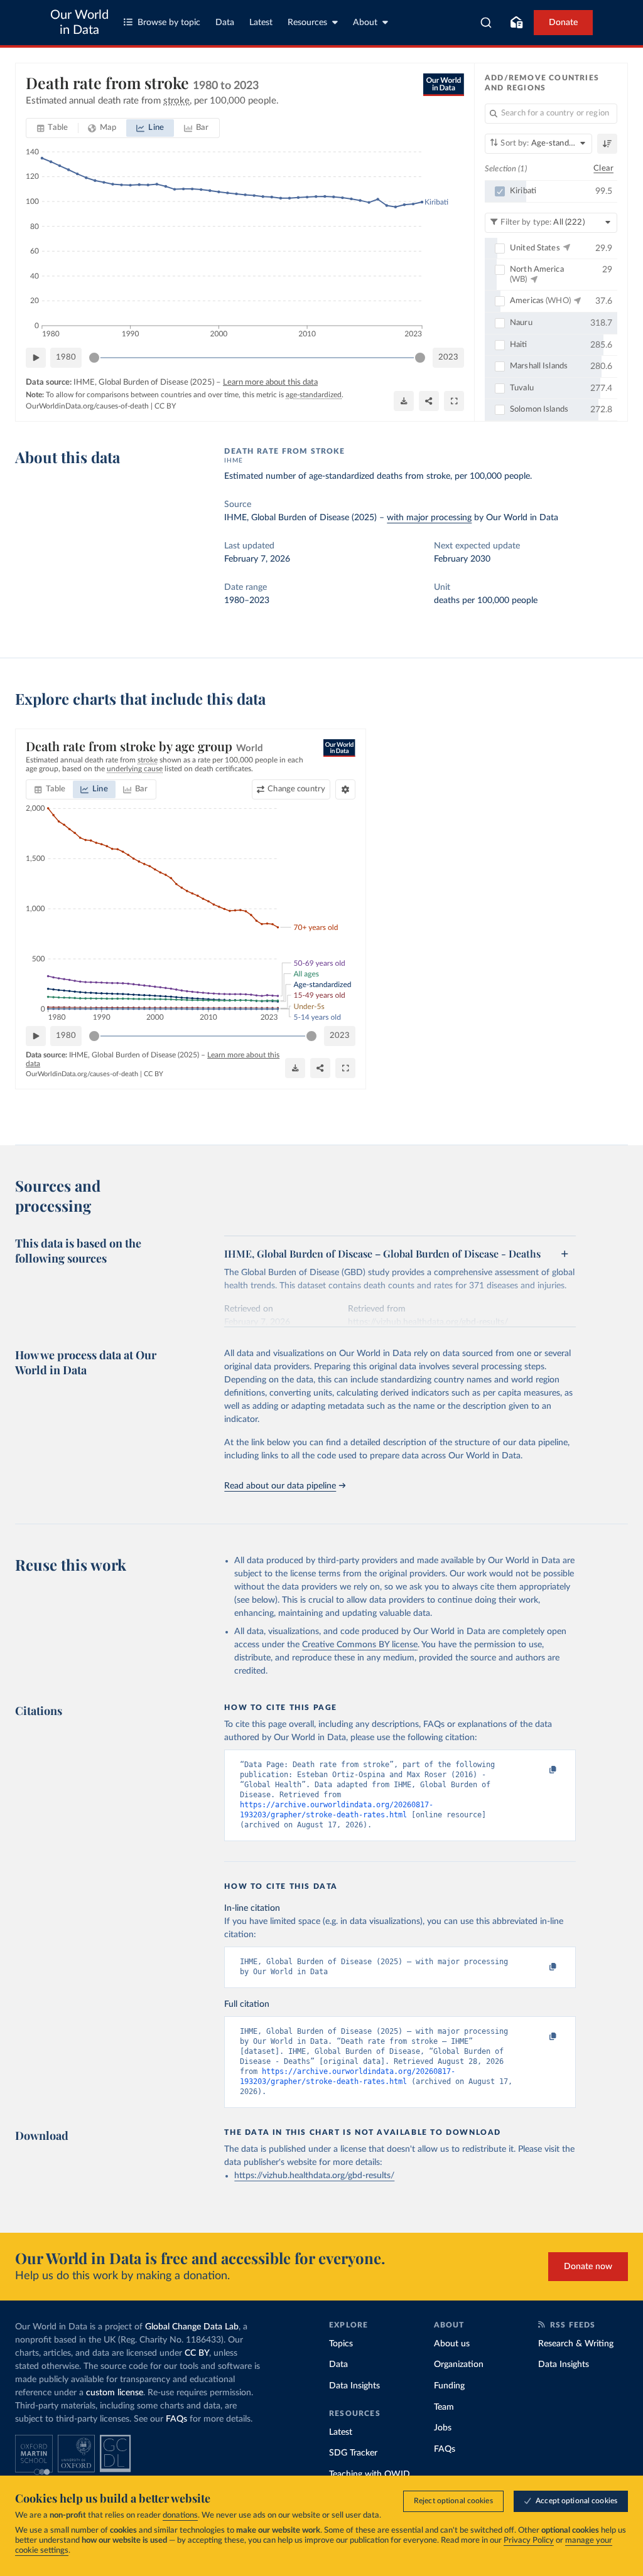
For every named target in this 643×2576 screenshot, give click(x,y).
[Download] (404, 401)
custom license (115, 2393)
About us (452, 2344)
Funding (449, 2386)
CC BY (165, 406)
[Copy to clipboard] (540, 1770)
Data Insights (354, 2386)
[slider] (94, 358)
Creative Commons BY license (360, 1645)
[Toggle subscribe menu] (516, 23)
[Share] (429, 401)
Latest (261, 23)
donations (180, 2515)
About (365, 23)
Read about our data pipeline (280, 1486)
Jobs (443, 2428)
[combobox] (486, 23)
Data (225, 23)
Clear (603, 168)
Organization (459, 2365)
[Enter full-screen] (454, 401)
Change (296, 789)
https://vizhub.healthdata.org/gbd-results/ (314, 2176)
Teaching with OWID (370, 2474)
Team (444, 2407)
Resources (307, 23)
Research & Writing (576, 2344)
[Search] (486, 23)
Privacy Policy (529, 2541)
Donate (563, 23)
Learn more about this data (270, 382)
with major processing (429, 518)
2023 (448, 357)
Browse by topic (169, 23)
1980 (66, 357)
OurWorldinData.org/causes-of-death (87, 406)
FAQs (176, 2419)
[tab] (52, 128)
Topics (341, 2344)
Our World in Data (79, 23)
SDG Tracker (353, 2453)
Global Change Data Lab (192, 2327)
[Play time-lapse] (36, 358)
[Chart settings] (345, 789)
